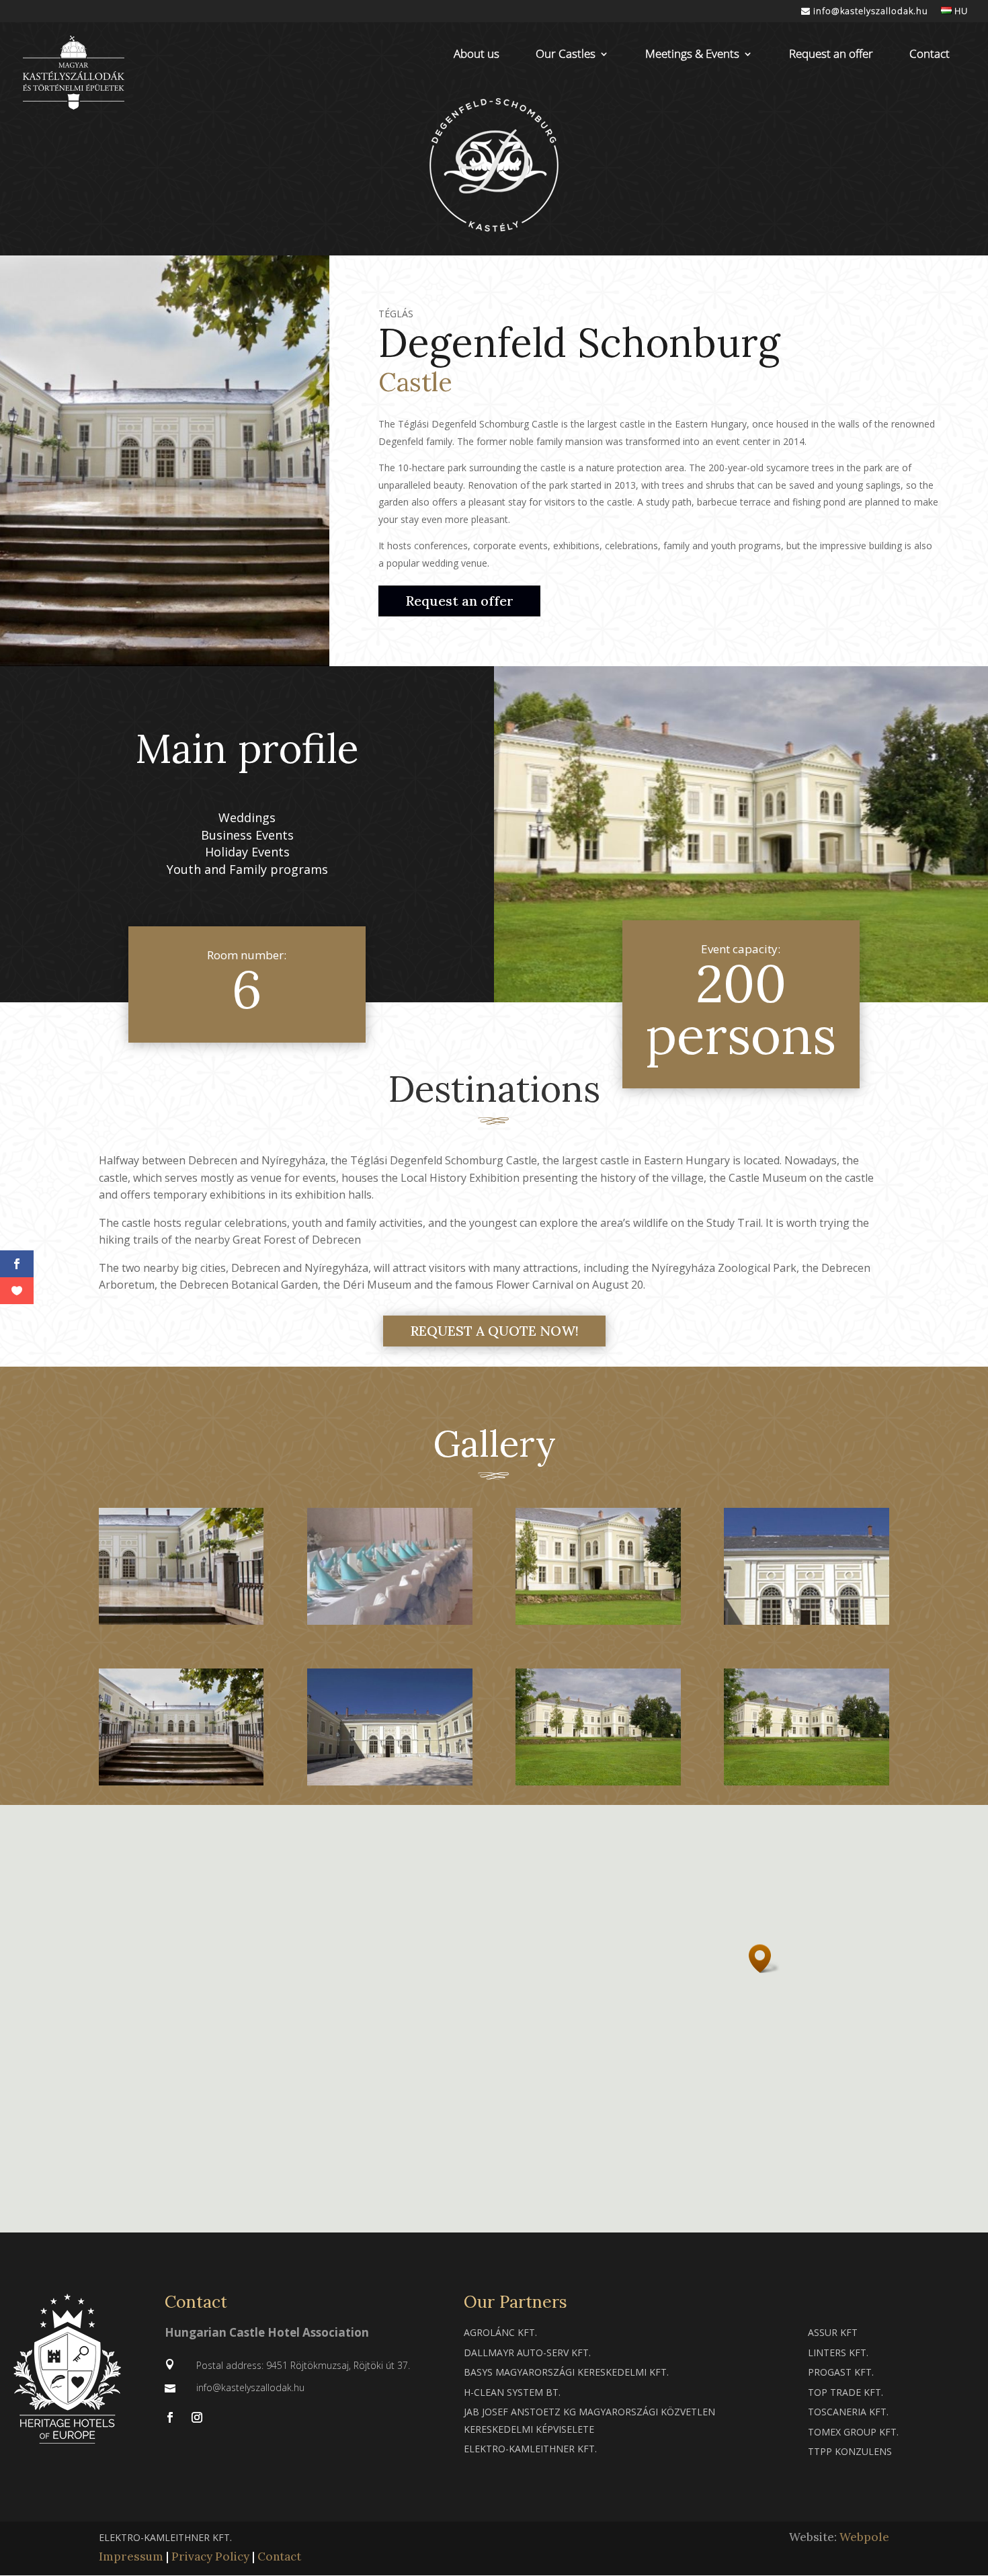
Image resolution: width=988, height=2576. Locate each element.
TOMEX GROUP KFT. (853, 2432)
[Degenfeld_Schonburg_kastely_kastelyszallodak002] (598, 1781)
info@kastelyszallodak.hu (869, 12)
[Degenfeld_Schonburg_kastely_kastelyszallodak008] (181, 1620)
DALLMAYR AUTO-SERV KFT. (527, 2352)
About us (477, 55)
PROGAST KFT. (841, 2372)
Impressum (131, 2557)
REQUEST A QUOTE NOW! (494, 1331)
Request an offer (831, 55)
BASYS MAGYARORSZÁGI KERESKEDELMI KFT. (566, 2372)
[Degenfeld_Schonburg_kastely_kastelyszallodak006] (598, 1620)
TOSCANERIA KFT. (848, 2412)
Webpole (864, 2537)
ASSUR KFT (833, 2332)
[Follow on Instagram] (197, 2417)
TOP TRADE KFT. (846, 2392)
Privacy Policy (210, 2557)
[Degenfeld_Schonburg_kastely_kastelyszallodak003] (389, 1781)
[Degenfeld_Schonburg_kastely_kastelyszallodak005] (806, 1620)
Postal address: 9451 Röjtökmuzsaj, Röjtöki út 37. (303, 2365)
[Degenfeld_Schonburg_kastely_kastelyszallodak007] (389, 1620)
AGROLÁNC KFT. (500, 2332)
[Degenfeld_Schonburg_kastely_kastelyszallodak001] (806, 1781)
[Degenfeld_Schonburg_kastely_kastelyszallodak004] (181, 1781)
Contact (930, 55)
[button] (764, 1959)
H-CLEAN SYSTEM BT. (512, 2392)
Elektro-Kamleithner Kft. (530, 2449)
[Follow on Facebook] (170, 2417)
